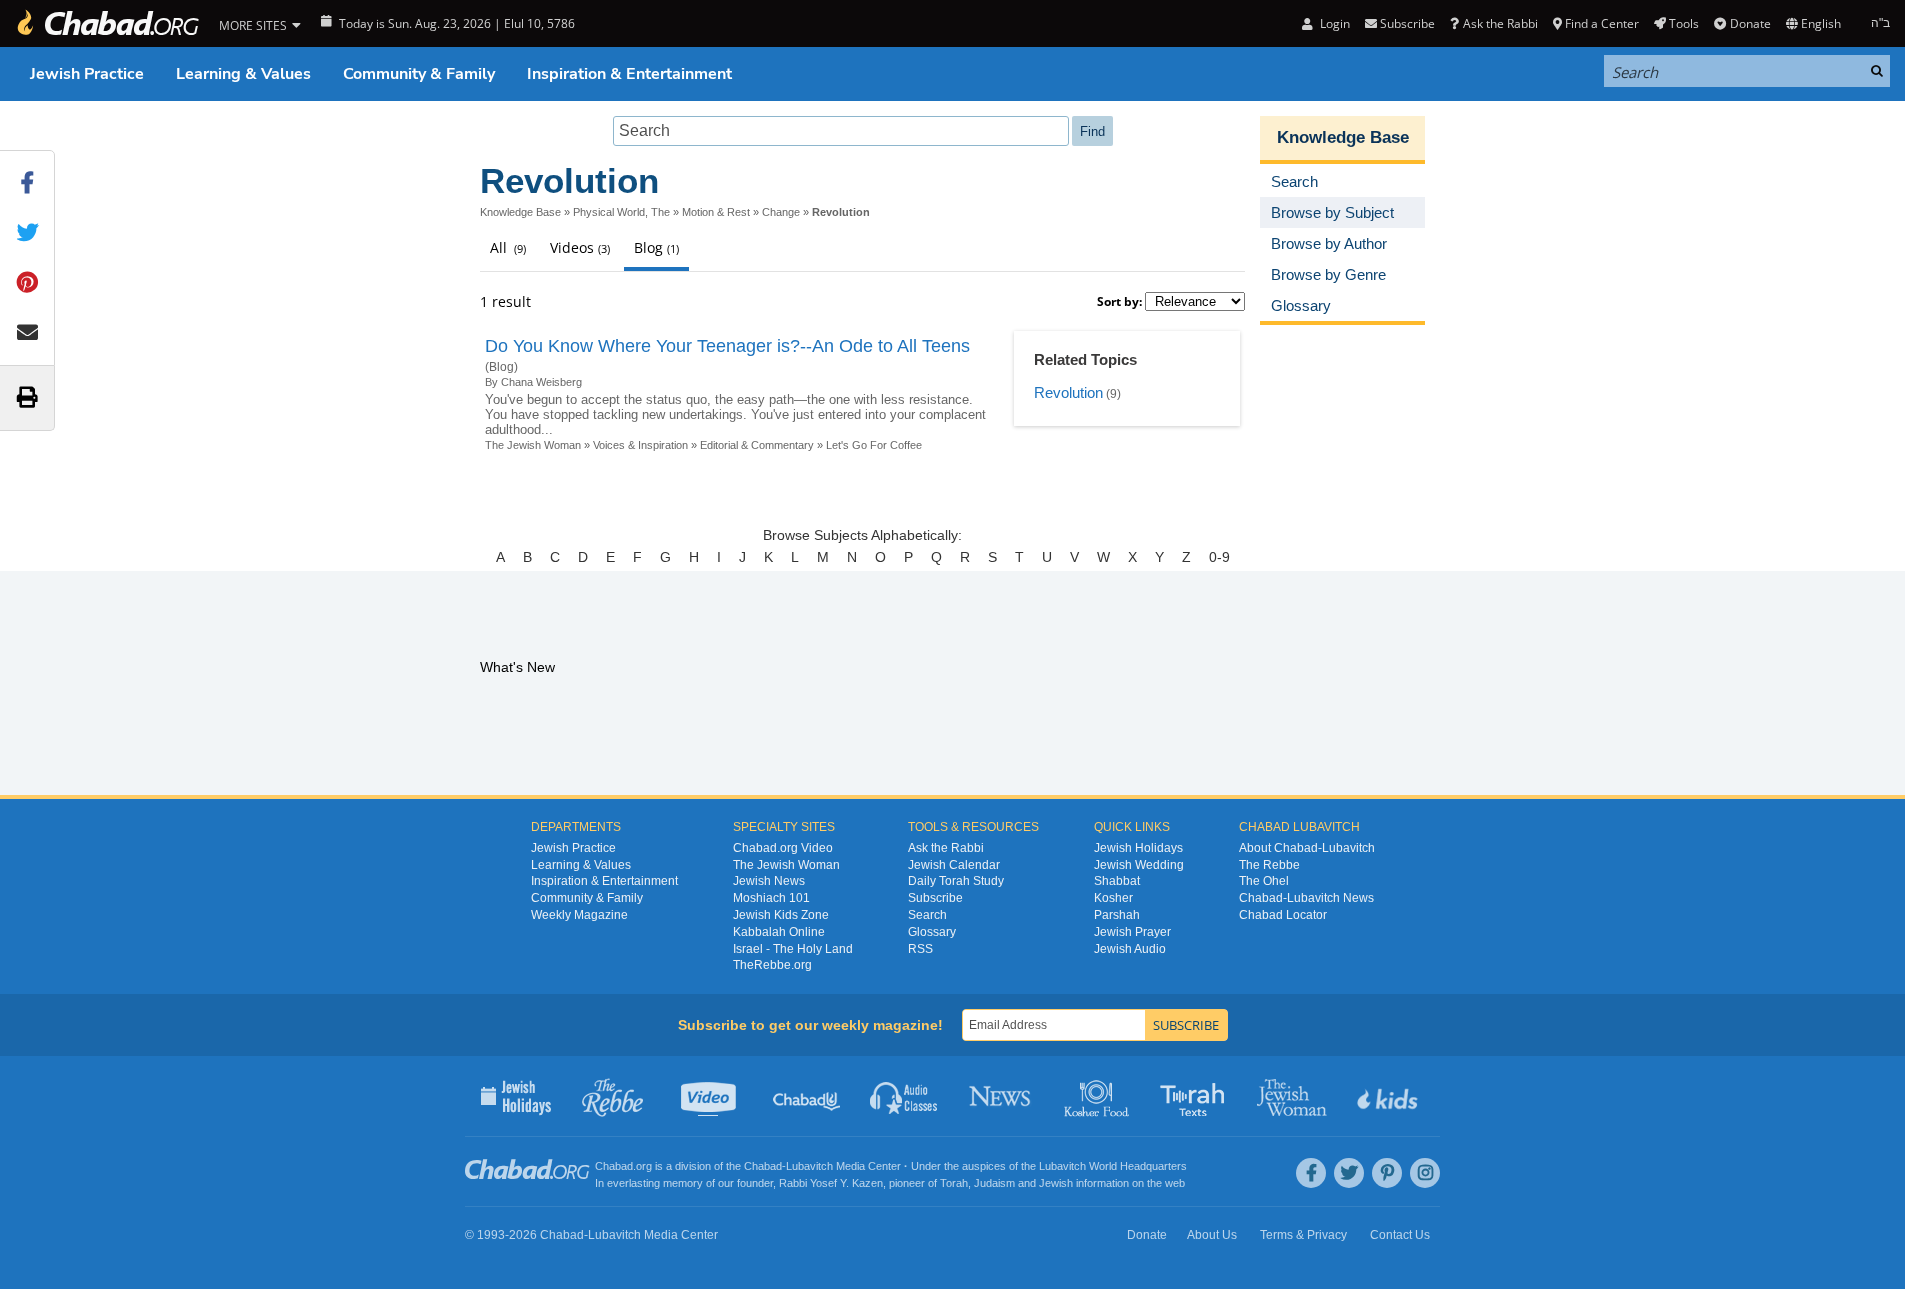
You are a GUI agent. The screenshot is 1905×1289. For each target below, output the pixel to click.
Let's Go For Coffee (874, 445)
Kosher (1113, 898)
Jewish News (769, 881)
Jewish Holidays (1138, 848)
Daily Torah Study (956, 881)
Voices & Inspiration (640, 445)
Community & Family (419, 74)
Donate (1750, 23)
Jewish (1056, 1183)
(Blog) (501, 367)
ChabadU (807, 1096)
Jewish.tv (710, 1096)
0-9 (1219, 557)
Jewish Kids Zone (781, 915)
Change (781, 212)
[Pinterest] (1387, 1173)
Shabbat (1117, 881)
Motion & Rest (716, 212)
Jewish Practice (87, 74)
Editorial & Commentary (757, 445)
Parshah (1117, 915)
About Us (1212, 1235)
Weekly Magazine (579, 915)
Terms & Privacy (1303, 1235)
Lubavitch (809, 1166)
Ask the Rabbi (1500, 23)
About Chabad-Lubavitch (1307, 848)
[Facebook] (1311, 1173)
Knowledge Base (520, 212)
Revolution (1068, 392)
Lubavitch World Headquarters (1113, 1166)
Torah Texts (1195, 1096)
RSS (920, 949)
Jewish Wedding (1139, 865)
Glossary (932, 932)
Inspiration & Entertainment (629, 74)
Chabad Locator (1283, 915)
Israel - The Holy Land (793, 949)
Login (1333, 23)
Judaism (994, 1183)
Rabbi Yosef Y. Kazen (831, 1183)
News (1001, 1096)
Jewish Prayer (1132, 932)
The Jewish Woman (533, 445)
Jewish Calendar (954, 865)
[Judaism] (107, 23)
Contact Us (1400, 1235)
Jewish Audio (1130, 949)
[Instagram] (1425, 1173)
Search (927, 915)
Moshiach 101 (771, 898)
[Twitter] (1349, 1173)
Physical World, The (621, 212)
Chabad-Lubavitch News (1306, 898)
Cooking (1098, 1096)
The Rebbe (1269, 865)
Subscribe (935, 898)
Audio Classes (904, 1096)
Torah (954, 1183)
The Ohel (1264, 881)
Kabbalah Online (779, 932)
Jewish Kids (1389, 1096)
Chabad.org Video (783, 848)
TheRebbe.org (772, 965)
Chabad (763, 1166)
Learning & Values (243, 74)
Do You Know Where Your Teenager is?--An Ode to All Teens (727, 346)
